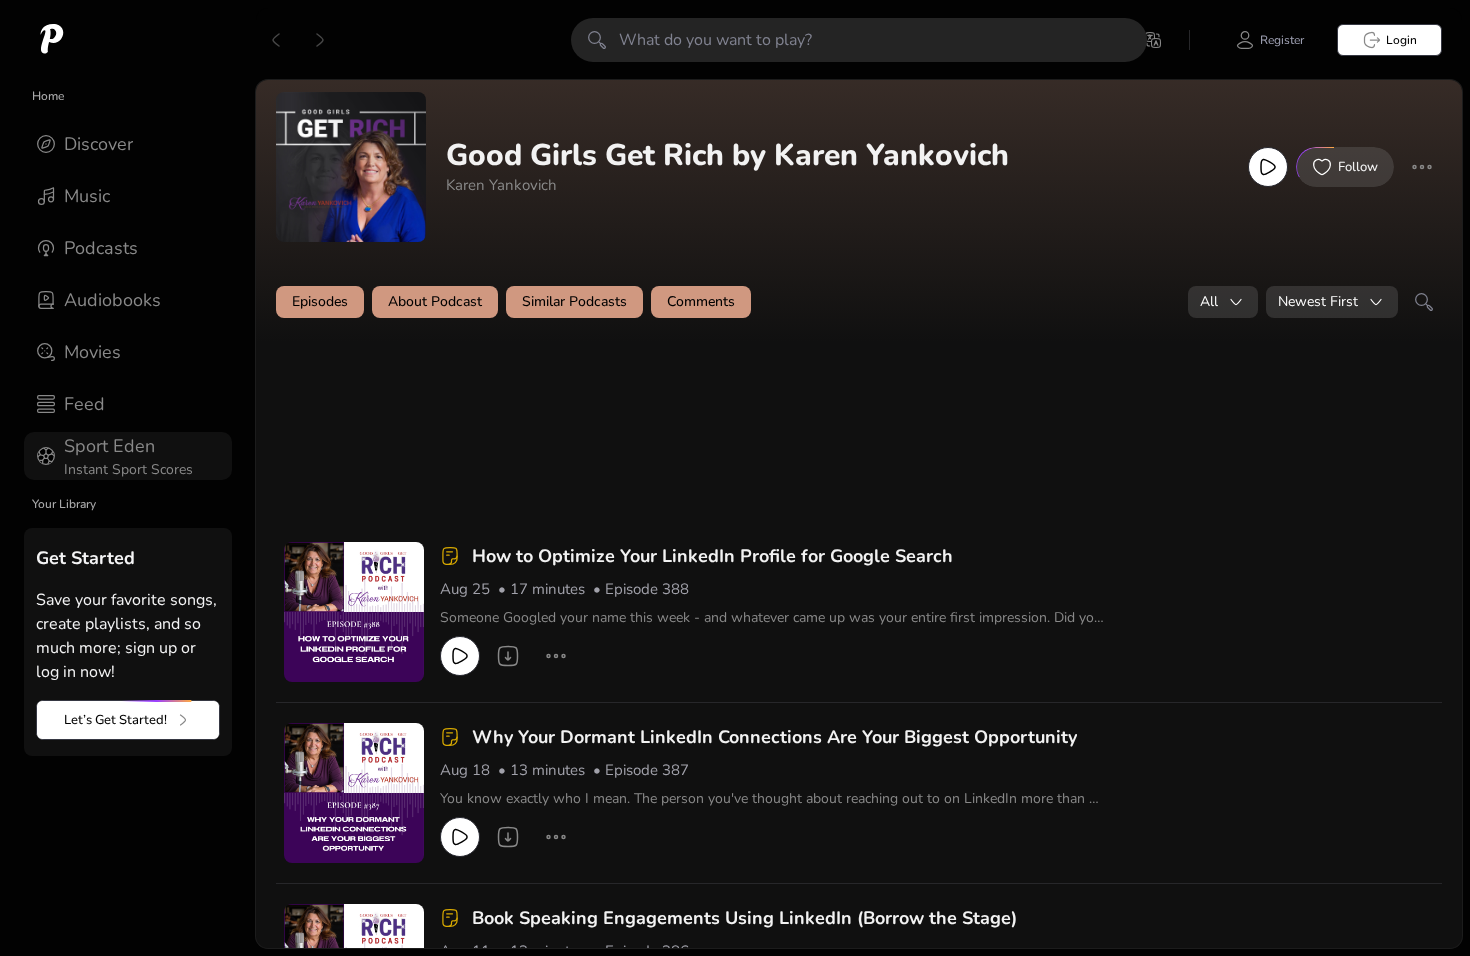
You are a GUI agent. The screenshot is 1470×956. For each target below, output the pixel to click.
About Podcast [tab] (435, 301)
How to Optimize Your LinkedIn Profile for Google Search (712, 556)
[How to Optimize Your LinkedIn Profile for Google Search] (354, 612)
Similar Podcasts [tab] (574, 301)
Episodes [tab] (320, 301)
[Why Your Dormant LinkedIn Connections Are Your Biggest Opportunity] (354, 793)
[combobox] (1223, 302)
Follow (1358, 167)
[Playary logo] (52, 40)
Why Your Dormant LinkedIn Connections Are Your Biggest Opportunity (774, 737)
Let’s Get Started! (115, 720)
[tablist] (859, 302)
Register (1282, 40)
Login (1401, 40)
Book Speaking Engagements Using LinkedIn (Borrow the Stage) (744, 918)
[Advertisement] (660, 387)
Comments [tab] (701, 301)
